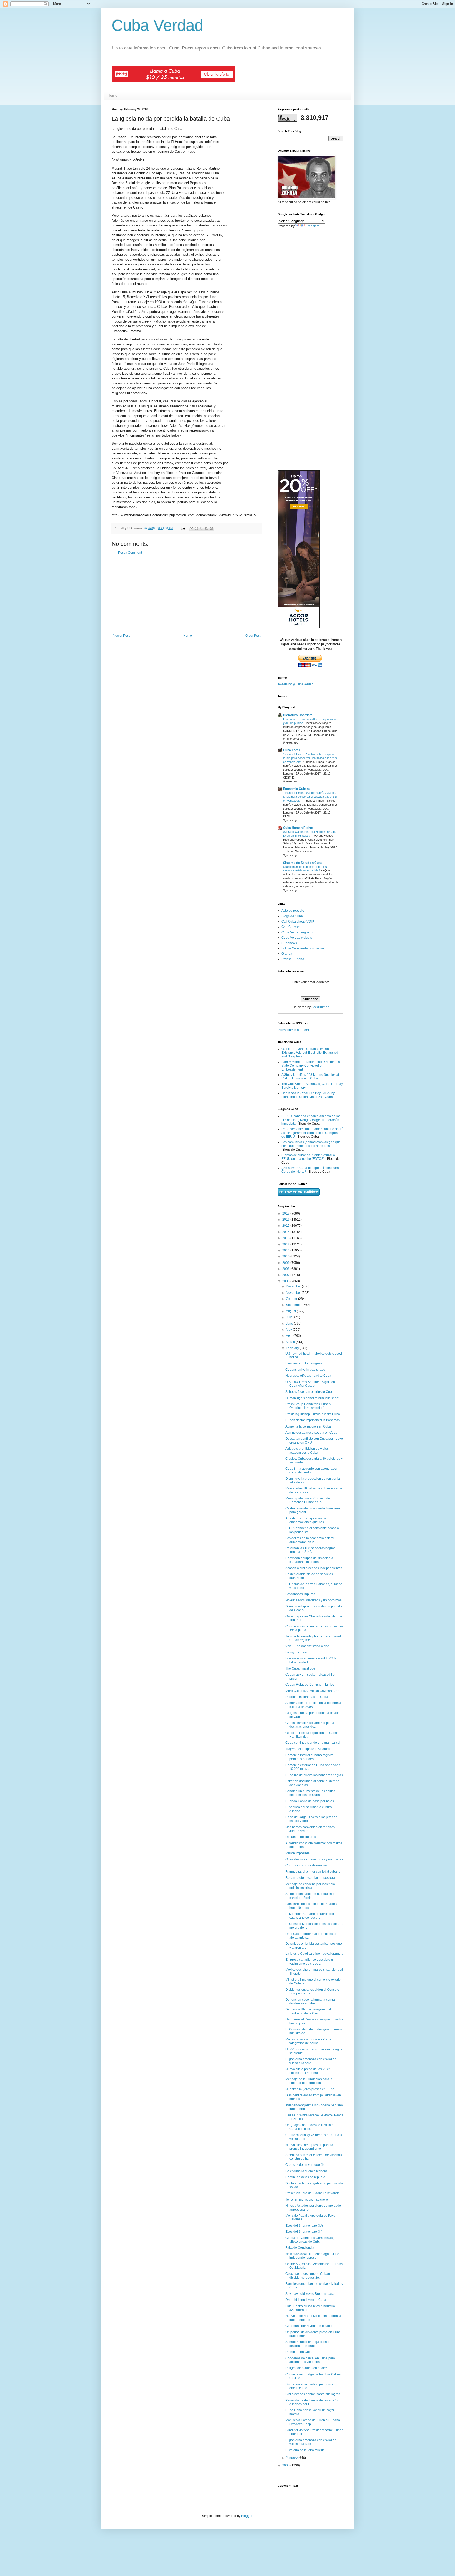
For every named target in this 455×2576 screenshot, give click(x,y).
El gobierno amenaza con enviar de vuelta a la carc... (311, 2061)
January (292, 2458)
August (291, 1311)
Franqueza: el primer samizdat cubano (313, 1872)
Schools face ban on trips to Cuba (310, 1392)
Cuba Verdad (157, 25)
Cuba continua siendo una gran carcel (313, 1743)
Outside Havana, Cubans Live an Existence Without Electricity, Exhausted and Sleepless (310, 1053)
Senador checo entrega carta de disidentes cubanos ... (308, 2344)
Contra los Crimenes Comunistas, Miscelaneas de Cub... (310, 2240)
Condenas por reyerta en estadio (309, 2326)
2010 (286, 1256)
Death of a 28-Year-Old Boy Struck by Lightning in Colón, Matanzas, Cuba (308, 1095)
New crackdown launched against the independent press (312, 2256)
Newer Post (121, 636)
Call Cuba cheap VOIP (298, 922)
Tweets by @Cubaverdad (296, 684)
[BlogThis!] (196, 528)
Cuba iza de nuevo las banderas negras (314, 1775)
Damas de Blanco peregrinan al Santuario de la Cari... (308, 2011)
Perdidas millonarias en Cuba (307, 1697)
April (290, 1336)
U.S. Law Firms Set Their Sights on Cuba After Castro (310, 1384)
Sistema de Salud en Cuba (303, 863)
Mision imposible (298, 1853)
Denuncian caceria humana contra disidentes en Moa (310, 2002)
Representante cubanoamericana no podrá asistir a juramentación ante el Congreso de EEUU (312, 1133)
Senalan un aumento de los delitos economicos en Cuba (310, 1793)
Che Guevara (291, 927)
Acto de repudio (293, 911)
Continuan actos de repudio (305, 2177)
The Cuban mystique (300, 1668)
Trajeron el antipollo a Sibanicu (308, 1749)
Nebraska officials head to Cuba (308, 1376)
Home (112, 95)
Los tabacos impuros (300, 1594)
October (292, 1299)
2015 (286, 1226)
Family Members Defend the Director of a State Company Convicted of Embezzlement (311, 1066)
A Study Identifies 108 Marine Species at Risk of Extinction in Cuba (310, 1077)
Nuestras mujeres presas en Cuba (310, 2089)
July (289, 1317)
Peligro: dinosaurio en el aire (306, 2368)
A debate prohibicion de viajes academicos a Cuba (307, 1450)
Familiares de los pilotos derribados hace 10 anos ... (311, 1906)
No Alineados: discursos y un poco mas (313, 1600)
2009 (286, 1263)
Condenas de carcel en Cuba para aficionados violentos (310, 2360)
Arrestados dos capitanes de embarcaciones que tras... (306, 1520)
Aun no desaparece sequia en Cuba (311, 1433)
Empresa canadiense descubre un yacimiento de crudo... (310, 1961)
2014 (286, 1232)
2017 (286, 1213)
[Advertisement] (187, 594)
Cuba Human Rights (298, 828)
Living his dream (297, 1652)
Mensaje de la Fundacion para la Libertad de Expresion (309, 2081)
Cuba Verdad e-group (297, 932)
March (291, 1342)
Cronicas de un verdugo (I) (305, 2165)
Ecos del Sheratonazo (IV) (304, 2226)
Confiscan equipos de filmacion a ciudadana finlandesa (309, 1560)
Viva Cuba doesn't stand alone (307, 1646)
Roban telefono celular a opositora (310, 1878)
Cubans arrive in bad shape (305, 1370)
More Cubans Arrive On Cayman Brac (312, 1691)
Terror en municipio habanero (307, 2199)
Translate (313, 226)
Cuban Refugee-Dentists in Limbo (310, 1685)
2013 (286, 1238)
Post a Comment (130, 553)
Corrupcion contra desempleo (307, 1865)
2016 (286, 1220)
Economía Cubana (297, 789)
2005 (286, 2465)
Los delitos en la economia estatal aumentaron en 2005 (310, 1540)
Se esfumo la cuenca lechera (306, 2171)
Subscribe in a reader (294, 1030)
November (294, 1293)
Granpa (287, 954)
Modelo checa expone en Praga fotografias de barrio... (308, 2041)
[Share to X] (201, 528)
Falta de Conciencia (300, 2248)
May (289, 1330)
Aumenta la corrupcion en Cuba (308, 1426)
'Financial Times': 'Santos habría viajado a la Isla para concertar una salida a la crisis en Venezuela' (310, 758)
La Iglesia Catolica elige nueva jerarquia (314, 1954)
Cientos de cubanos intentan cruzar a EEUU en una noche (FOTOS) (308, 1157)
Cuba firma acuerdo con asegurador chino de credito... (311, 1470)
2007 (286, 1275)
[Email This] (191, 528)
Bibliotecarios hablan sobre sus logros (313, 2394)
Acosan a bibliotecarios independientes (314, 1568)
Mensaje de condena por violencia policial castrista (310, 1886)
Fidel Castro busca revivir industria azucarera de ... (310, 2308)
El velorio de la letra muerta (305, 2450)
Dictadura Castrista (298, 715)
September (294, 1305)
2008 (286, 1269)
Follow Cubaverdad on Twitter (303, 948)
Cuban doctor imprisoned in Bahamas (313, 1420)
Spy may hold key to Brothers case (310, 2294)
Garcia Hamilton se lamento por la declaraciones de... (310, 1725)
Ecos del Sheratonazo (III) (304, 2232)
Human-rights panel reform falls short (312, 1398)
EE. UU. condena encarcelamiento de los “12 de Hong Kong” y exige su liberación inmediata (311, 1120)
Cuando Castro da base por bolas (310, 1801)
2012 (286, 1244)
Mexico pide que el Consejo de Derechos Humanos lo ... (308, 1500)
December (294, 1286)
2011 (286, 1250)
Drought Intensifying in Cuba (306, 2300)
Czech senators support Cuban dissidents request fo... (308, 2276)
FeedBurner (320, 1007)
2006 (286, 1281)
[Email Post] (183, 528)
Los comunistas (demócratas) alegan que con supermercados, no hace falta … (311, 1144)
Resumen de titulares (301, 1837)
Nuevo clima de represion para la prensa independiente (309, 2147)
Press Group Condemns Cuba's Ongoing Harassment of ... (308, 1406)
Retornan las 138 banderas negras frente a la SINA (310, 1550)
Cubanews (289, 943)
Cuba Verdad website (297, 938)
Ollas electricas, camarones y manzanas (314, 1859)
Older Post (253, 636)
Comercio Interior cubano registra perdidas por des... (309, 1757)
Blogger (247, 2516)
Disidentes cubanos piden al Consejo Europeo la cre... (312, 1992)
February (293, 1348)
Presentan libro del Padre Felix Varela (313, 2193)
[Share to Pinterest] (211, 528)
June (290, 1324)
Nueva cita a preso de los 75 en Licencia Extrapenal (308, 2071)
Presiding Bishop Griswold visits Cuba (313, 1414)
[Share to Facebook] (206, 528)
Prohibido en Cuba (299, 2352)
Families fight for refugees (304, 1363)
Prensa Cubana (293, 959)
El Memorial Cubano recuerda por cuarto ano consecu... (310, 1916)
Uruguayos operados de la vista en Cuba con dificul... (310, 2127)
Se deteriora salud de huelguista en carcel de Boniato (311, 1896)
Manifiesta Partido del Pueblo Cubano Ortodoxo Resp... (313, 2422)
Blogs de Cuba (292, 916)
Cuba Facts (292, 750)
